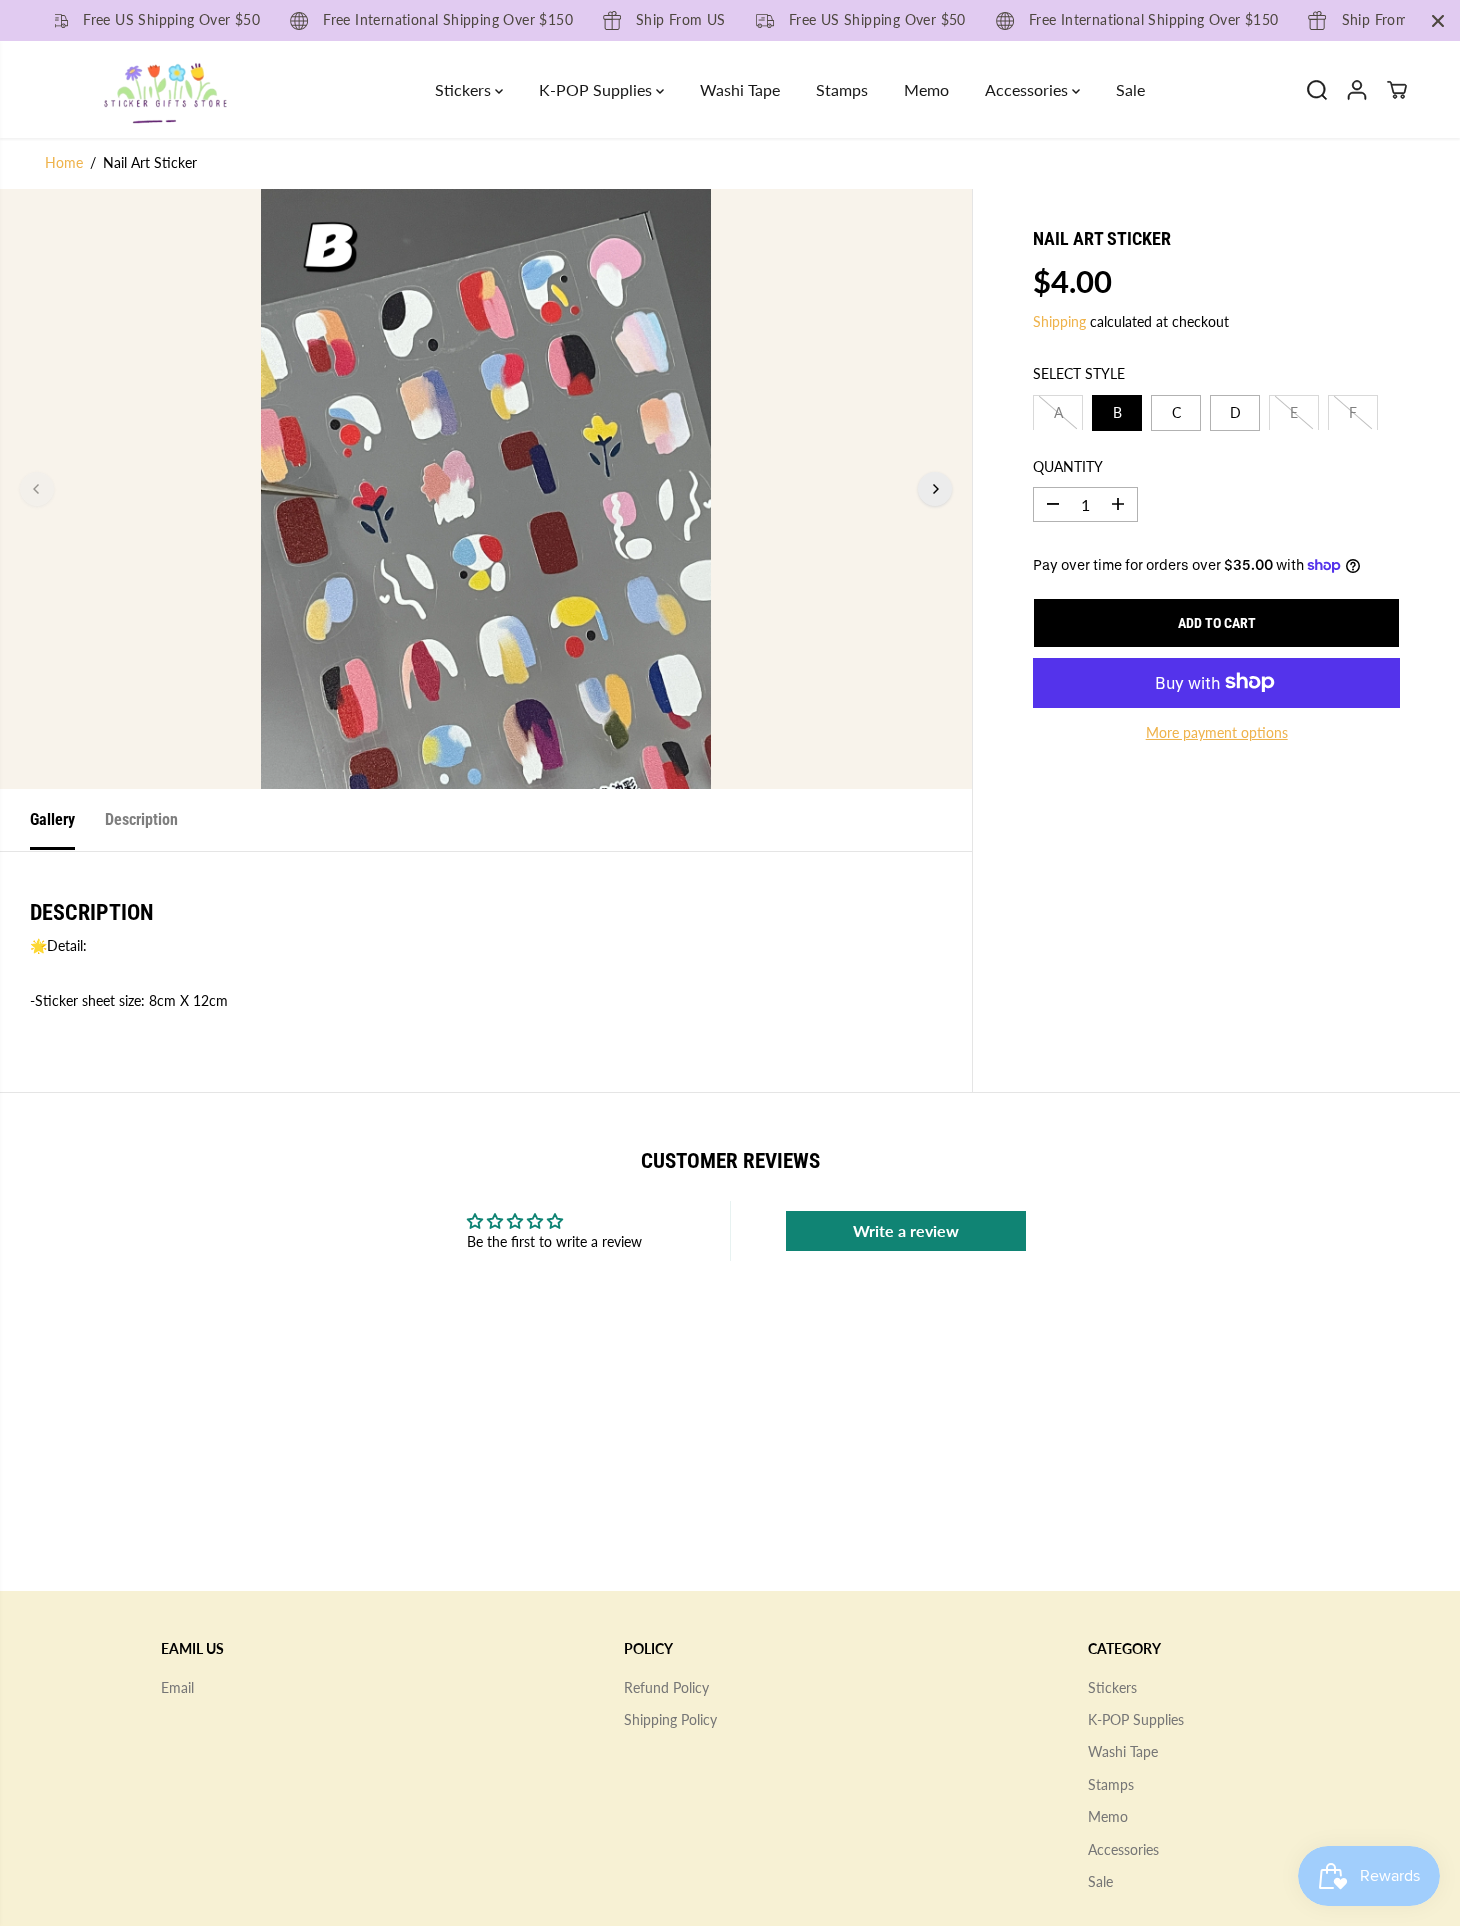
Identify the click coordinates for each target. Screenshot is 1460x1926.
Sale (1130, 89)
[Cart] (1397, 90)
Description (141, 819)
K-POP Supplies (597, 89)
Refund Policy (666, 1687)
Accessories (1028, 89)
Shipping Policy (670, 1719)
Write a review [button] (906, 1230)
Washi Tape (740, 89)
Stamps (842, 89)
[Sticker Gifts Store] (165, 89)
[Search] (1317, 90)
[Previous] (37, 489)
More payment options (1217, 731)
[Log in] (1357, 90)
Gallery (52, 819)
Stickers (465, 89)
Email (177, 1687)
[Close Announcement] (1438, 21)
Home (64, 162)
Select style (1079, 373)
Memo (926, 89)
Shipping (1059, 320)
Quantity (1068, 465)
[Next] (935, 489)
